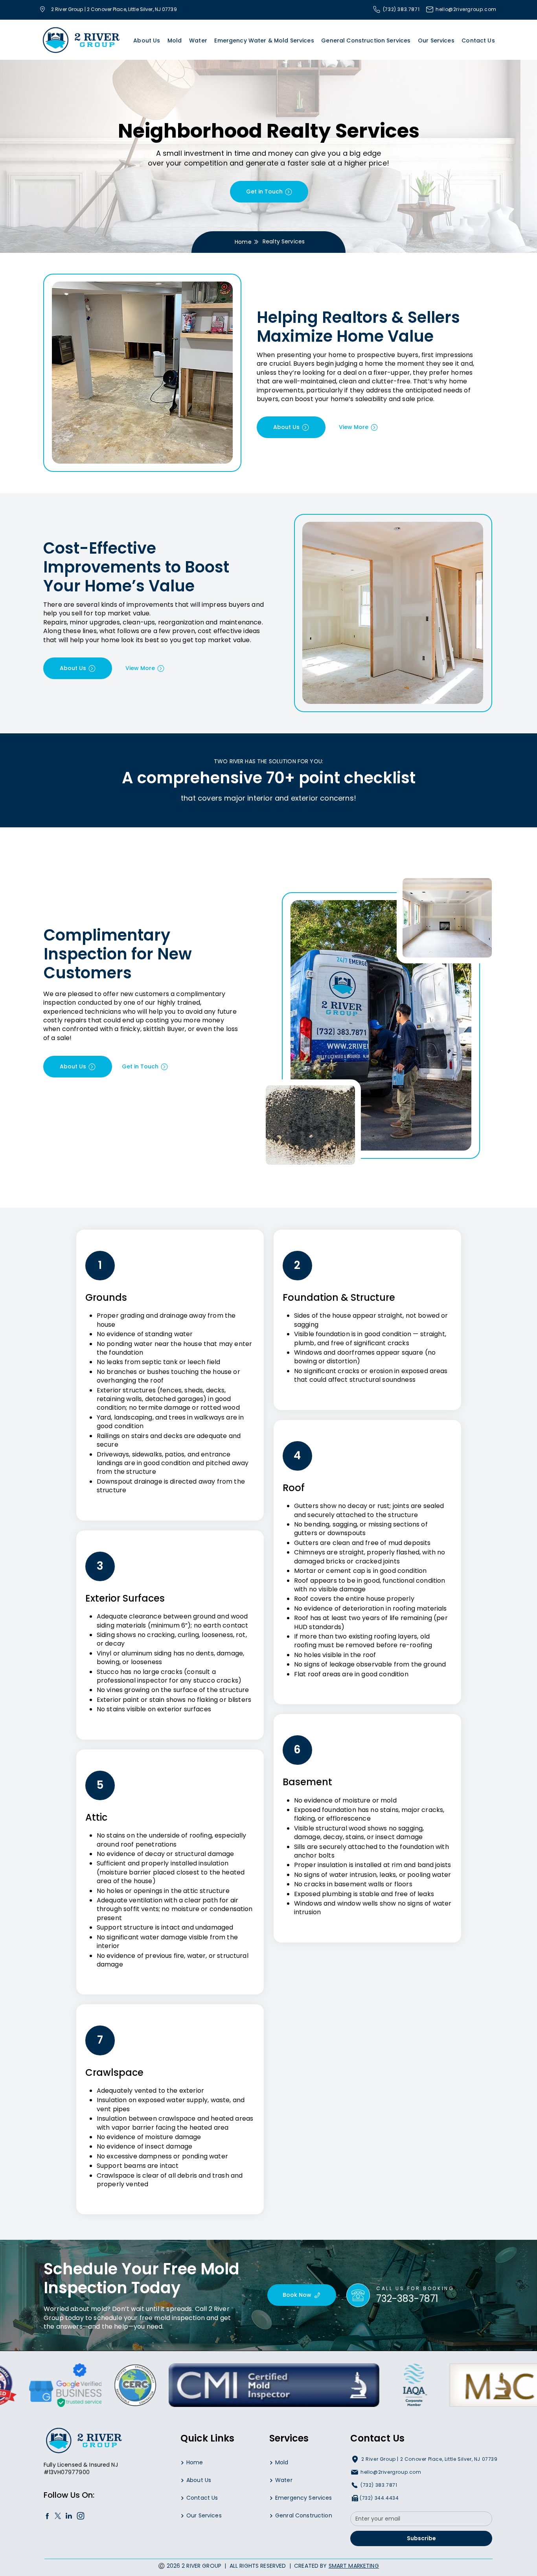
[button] (175, 41)
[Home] (47, 2516)
